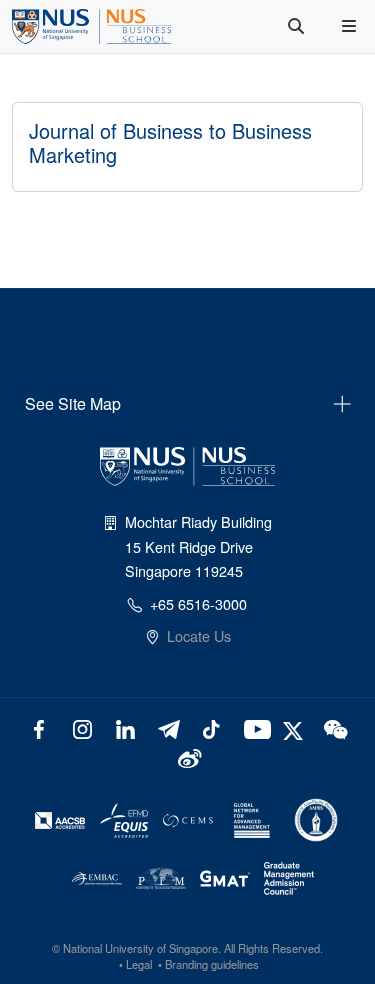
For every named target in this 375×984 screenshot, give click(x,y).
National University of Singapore (140, 948)
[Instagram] (82, 727)
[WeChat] (333, 727)
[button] (351, 26)
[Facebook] (39, 727)
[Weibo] (187, 756)
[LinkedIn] (125, 727)
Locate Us (199, 635)
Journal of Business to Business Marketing (170, 142)
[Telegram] (168, 727)
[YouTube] (253, 727)
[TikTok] (210, 727)
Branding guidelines (212, 964)
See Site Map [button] (73, 403)
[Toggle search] (298, 26)
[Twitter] (295, 727)
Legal (139, 964)
